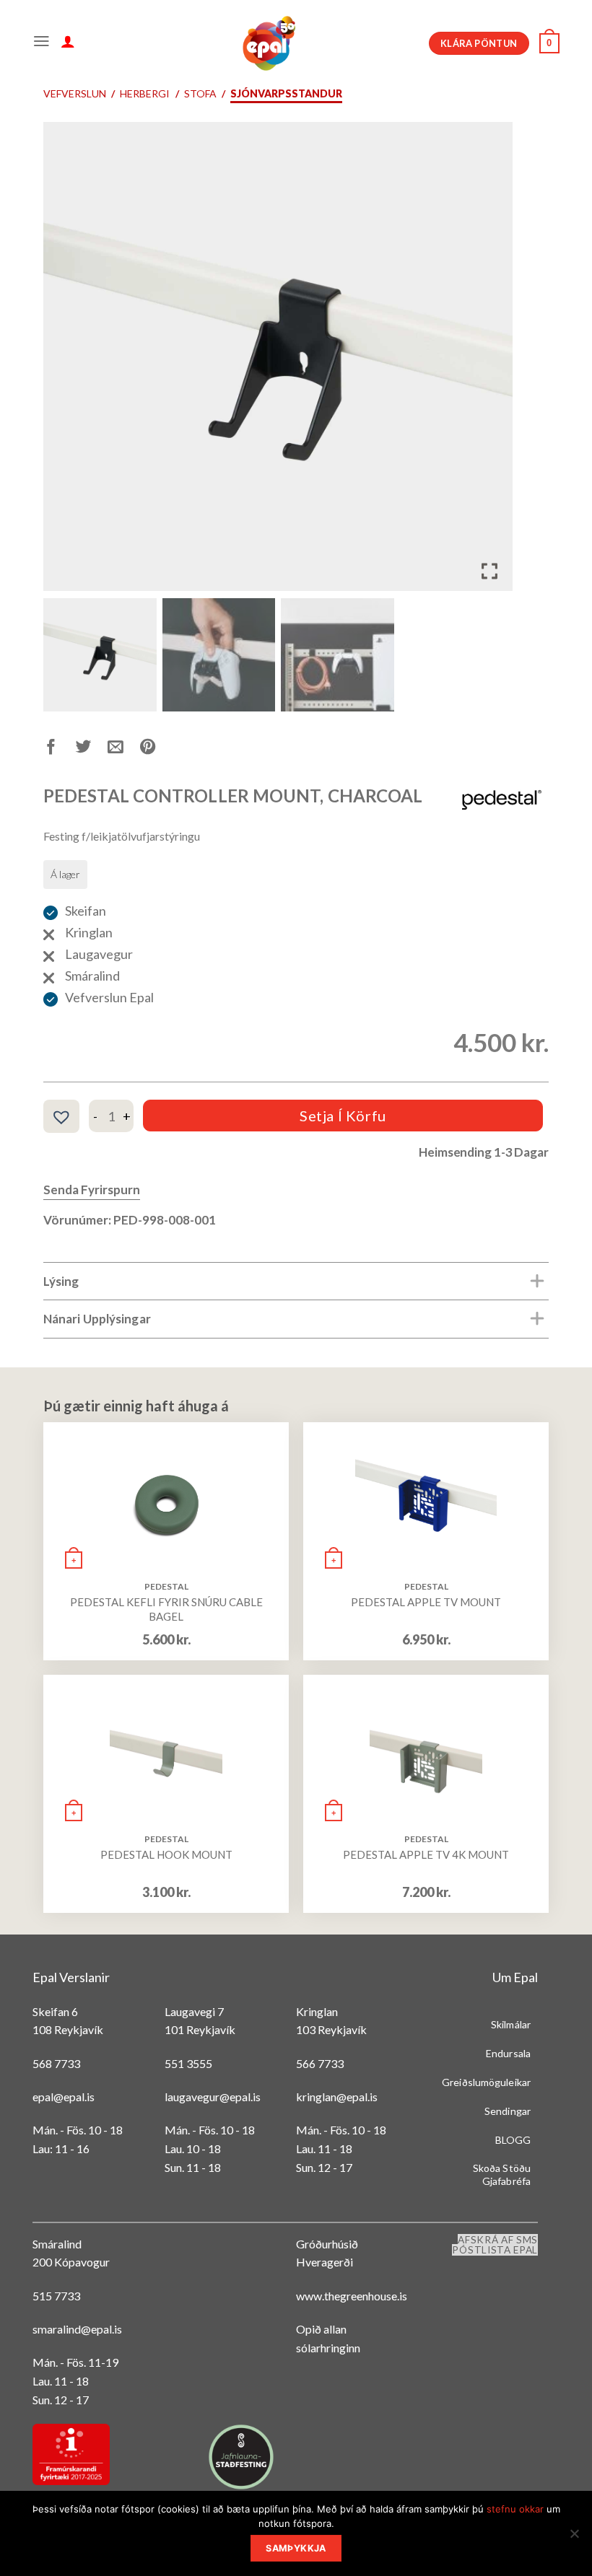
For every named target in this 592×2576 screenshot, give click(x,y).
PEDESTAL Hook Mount (166, 1854)
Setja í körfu (343, 1116)
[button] (491, 362)
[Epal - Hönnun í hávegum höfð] (268, 43)
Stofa (200, 93)
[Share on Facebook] (60, 749)
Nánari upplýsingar (97, 1319)
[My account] (68, 43)
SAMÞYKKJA (296, 2548)
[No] (574, 2538)
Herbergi (145, 93)
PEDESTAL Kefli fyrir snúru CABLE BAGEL (166, 1609)
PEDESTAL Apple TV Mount (426, 1602)
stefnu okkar (515, 2509)
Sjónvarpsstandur (286, 93)
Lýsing (61, 1281)
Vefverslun (75, 93)
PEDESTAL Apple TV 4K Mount (426, 1854)
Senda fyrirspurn (92, 1190)
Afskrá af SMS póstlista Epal (495, 2245)
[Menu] (42, 43)
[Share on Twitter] (92, 749)
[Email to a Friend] (124, 749)
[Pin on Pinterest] (156, 749)
